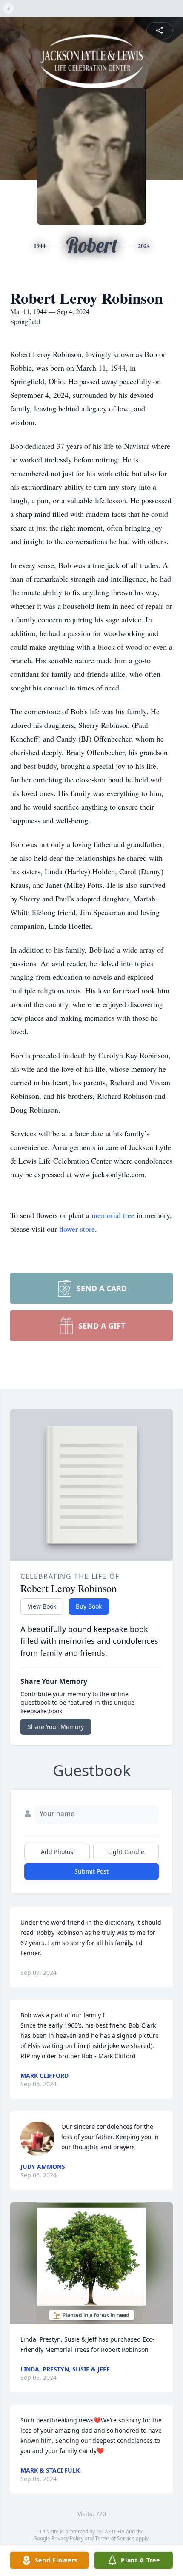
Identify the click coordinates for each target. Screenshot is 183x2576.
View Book (42, 1606)
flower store (77, 1229)
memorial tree (113, 1215)
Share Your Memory (56, 1727)
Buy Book (89, 1606)
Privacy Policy (67, 2538)
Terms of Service (115, 2538)
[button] (91, 2264)
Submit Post (91, 1871)
